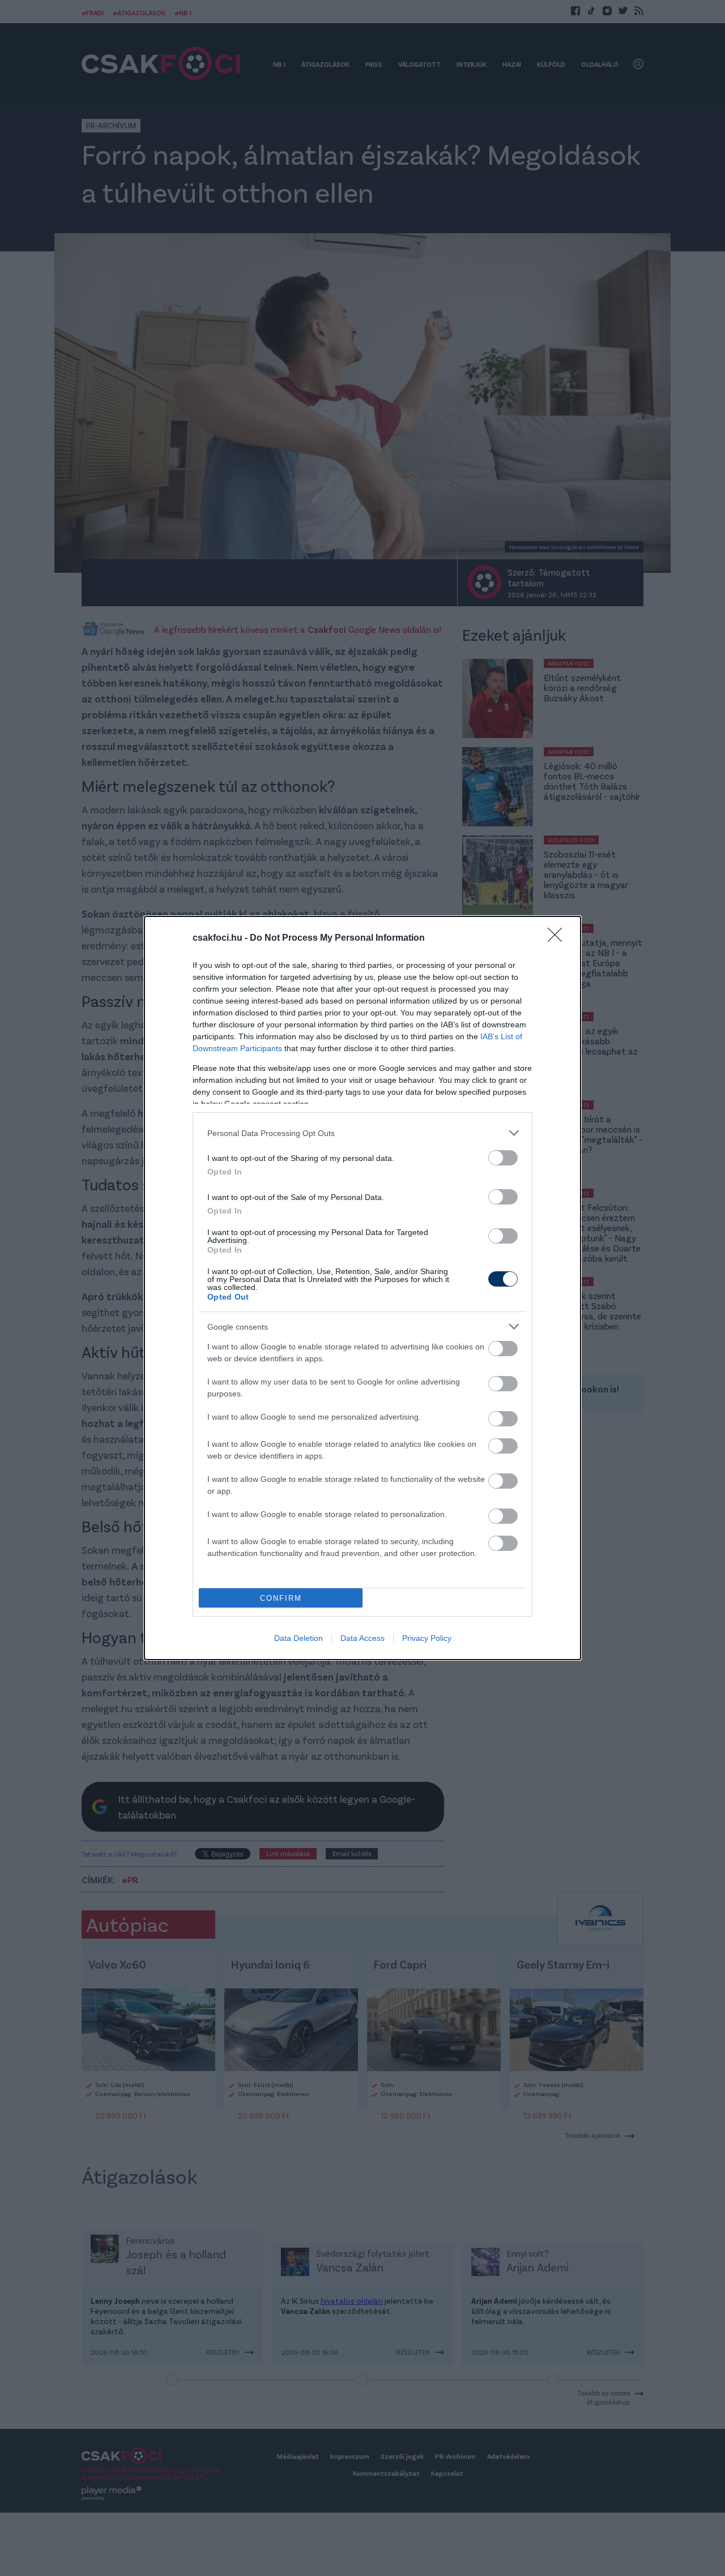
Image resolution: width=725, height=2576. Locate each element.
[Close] (558, 938)
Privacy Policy (427, 1638)
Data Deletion (298, 1638)
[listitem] (362, 1133)
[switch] (503, 1158)
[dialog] (362, 1288)
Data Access (362, 1638)
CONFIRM (281, 1598)
